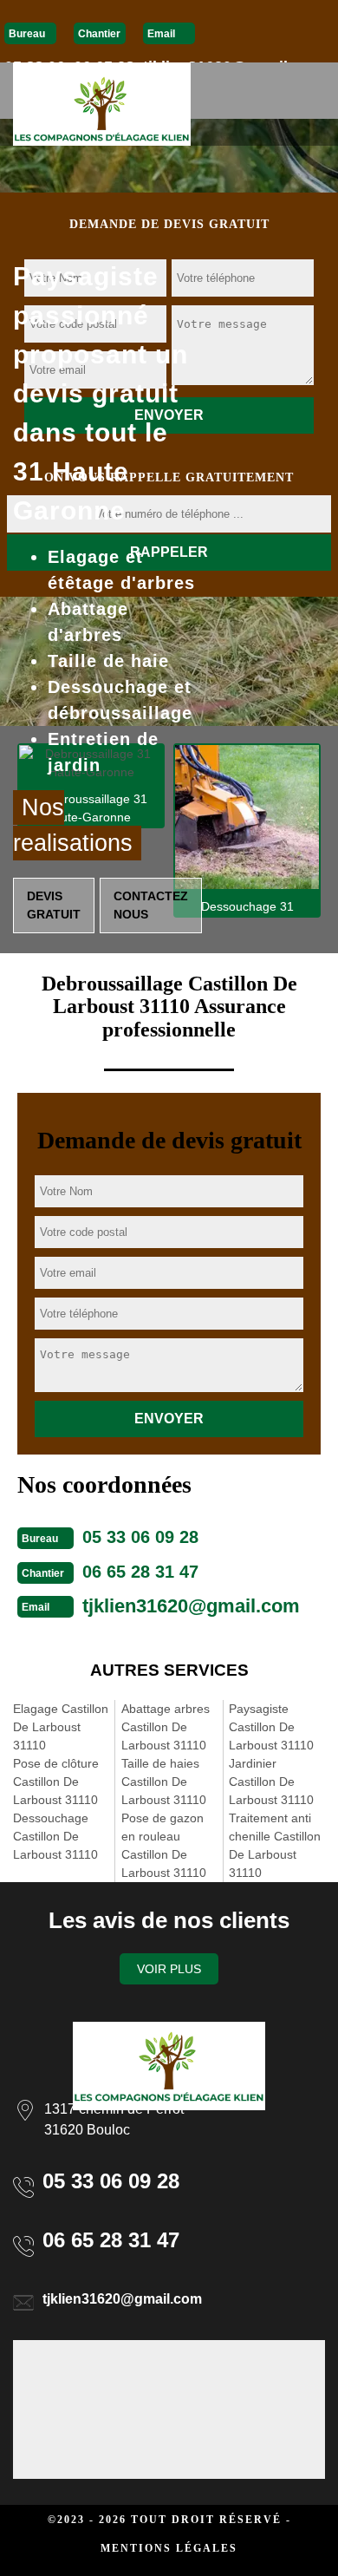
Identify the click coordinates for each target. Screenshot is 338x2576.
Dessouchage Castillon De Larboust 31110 (55, 1836)
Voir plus (169, 1969)
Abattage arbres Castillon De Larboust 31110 (166, 1727)
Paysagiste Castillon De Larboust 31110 (271, 1727)
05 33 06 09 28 (140, 1537)
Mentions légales (169, 2548)
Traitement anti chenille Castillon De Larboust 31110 (275, 1845)
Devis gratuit (54, 905)
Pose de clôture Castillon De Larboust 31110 (56, 1782)
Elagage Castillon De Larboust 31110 (61, 1727)
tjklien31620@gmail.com (191, 1606)
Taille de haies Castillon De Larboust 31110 (164, 1782)
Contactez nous (151, 905)
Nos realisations (73, 825)
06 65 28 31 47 (140, 1572)
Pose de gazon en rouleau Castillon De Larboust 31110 (164, 1845)
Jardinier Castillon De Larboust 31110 (271, 1782)
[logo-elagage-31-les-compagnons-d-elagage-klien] (102, 104)
